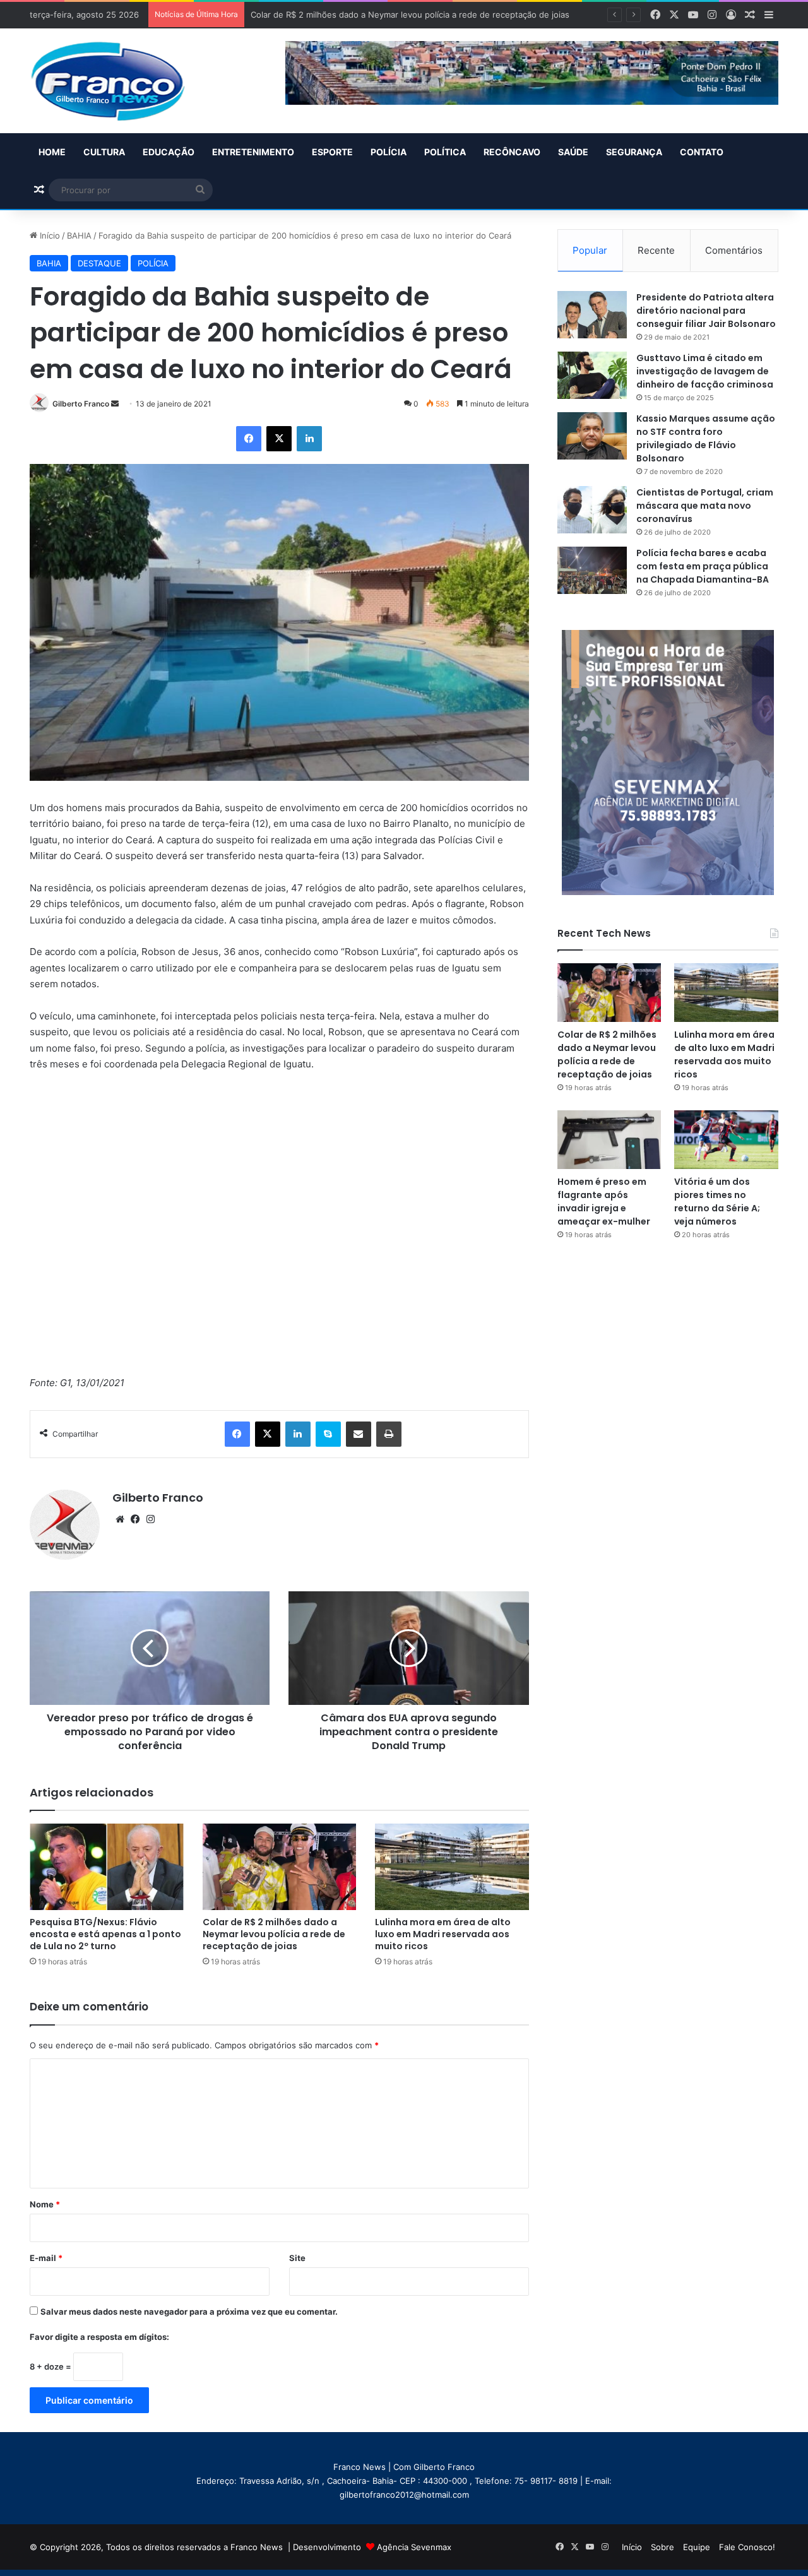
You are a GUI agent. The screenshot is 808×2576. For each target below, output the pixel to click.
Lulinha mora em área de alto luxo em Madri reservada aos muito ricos (443, 1934)
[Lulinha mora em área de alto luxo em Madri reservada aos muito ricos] (452, 1867)
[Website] (120, 1519)
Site (297, 2258)
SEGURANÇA (634, 152)
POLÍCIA (389, 152)
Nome (45, 2204)
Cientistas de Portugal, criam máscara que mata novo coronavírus (705, 506)
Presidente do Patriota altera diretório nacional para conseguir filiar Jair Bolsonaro (706, 311)
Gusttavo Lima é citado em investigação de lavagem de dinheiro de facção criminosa (705, 371)
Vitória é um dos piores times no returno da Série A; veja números (717, 1202)
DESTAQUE (99, 263)
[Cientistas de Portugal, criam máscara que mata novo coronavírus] (592, 510)
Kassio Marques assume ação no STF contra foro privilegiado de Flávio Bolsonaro (706, 438)
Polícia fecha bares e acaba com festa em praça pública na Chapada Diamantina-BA (703, 566)
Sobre (662, 2547)
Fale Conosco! (747, 2547)
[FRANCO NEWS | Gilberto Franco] (120, 81)
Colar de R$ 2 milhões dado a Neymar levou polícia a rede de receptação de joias (274, 1934)
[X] (279, 439)
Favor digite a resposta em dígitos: (99, 2337)
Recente (656, 250)
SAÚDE (573, 152)
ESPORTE (332, 152)
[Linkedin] (309, 439)
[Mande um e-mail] (115, 404)
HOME (52, 152)
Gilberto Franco (81, 404)
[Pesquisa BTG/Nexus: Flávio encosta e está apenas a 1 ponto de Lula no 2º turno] (107, 1867)
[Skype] (328, 1434)
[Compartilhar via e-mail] (359, 1434)
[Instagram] (150, 1519)
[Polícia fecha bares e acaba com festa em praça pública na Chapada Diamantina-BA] (592, 570)
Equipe (697, 2547)
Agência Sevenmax (414, 2547)
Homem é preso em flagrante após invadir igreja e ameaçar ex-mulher (604, 1202)
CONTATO (702, 152)
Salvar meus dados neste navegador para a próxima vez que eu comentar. (189, 2312)
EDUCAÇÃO (169, 152)
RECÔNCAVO (512, 152)
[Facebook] (249, 439)
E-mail (46, 2258)
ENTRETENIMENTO (253, 152)
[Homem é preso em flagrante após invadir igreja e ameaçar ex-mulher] (609, 1140)
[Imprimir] (389, 1434)
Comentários (734, 250)
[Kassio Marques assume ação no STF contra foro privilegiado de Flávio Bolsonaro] (592, 436)
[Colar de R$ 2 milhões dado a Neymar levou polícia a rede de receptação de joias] (280, 1867)
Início (49, 235)
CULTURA (104, 152)
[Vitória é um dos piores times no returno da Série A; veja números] (726, 1140)
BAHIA (79, 235)
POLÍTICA (445, 152)
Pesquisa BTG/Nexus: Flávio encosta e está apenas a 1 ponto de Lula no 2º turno (105, 1934)
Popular (590, 250)
